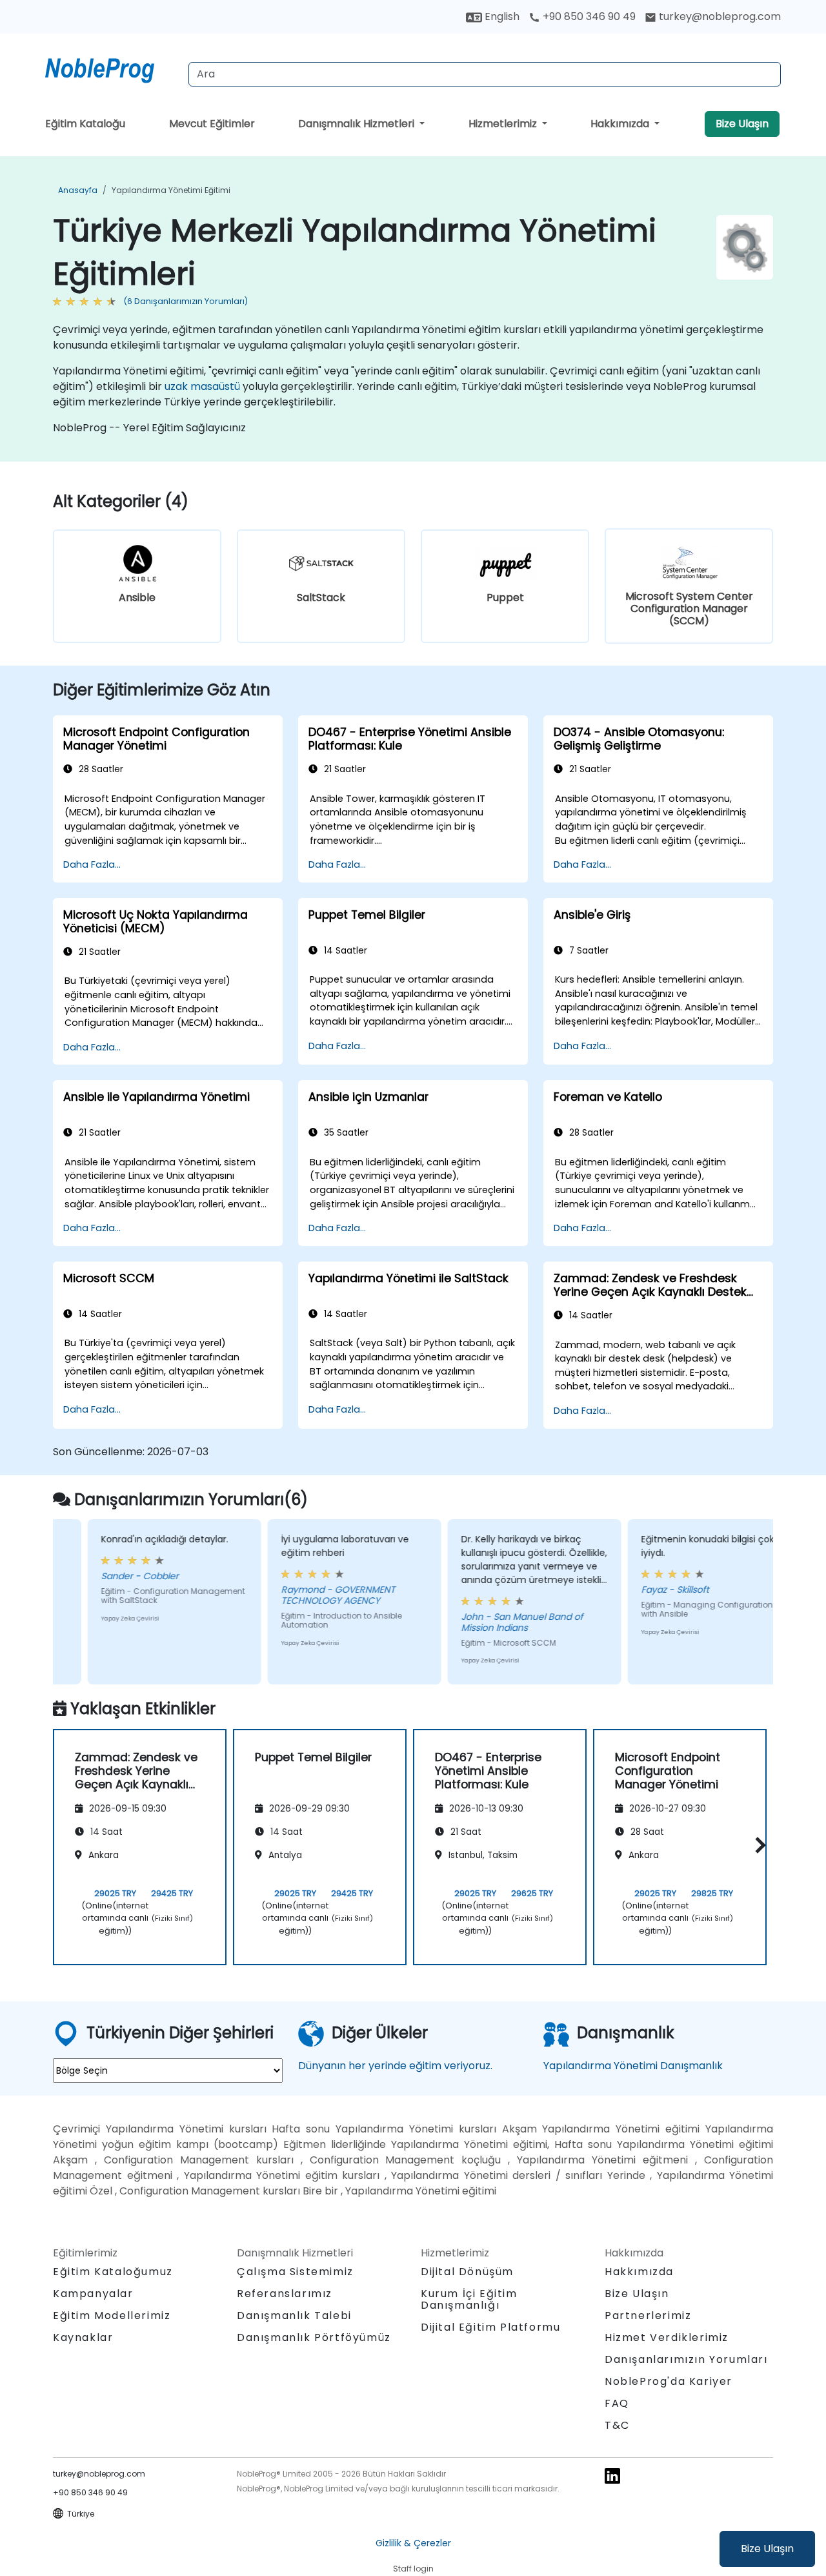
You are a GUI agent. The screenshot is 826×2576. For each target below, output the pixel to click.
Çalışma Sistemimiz (295, 2272)
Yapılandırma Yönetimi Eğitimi (171, 190)
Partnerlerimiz (648, 2315)
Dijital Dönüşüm (467, 2272)
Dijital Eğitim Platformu (490, 2327)
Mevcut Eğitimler (212, 124)
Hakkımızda (621, 124)
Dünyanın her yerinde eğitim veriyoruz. (395, 2066)
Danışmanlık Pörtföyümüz (314, 2337)
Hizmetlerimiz (504, 124)
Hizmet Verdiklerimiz (667, 2337)
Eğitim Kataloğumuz (113, 2272)
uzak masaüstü (202, 386)
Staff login (413, 2569)
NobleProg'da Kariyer (669, 2381)
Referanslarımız (285, 2294)
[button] (757, 1845)
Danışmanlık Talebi (294, 2316)
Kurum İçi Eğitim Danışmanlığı (469, 2299)
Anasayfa (78, 190)
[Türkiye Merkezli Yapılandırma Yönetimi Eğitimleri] (112, 68)
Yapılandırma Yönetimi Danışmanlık (633, 2066)
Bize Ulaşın (767, 2549)
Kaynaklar (83, 2337)
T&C (617, 2425)
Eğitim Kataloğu (85, 124)
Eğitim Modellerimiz (112, 2315)
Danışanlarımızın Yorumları (686, 2359)
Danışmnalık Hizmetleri (358, 124)
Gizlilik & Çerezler (413, 2543)
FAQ (617, 2403)
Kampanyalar (93, 2294)
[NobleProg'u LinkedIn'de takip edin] (612, 2476)
